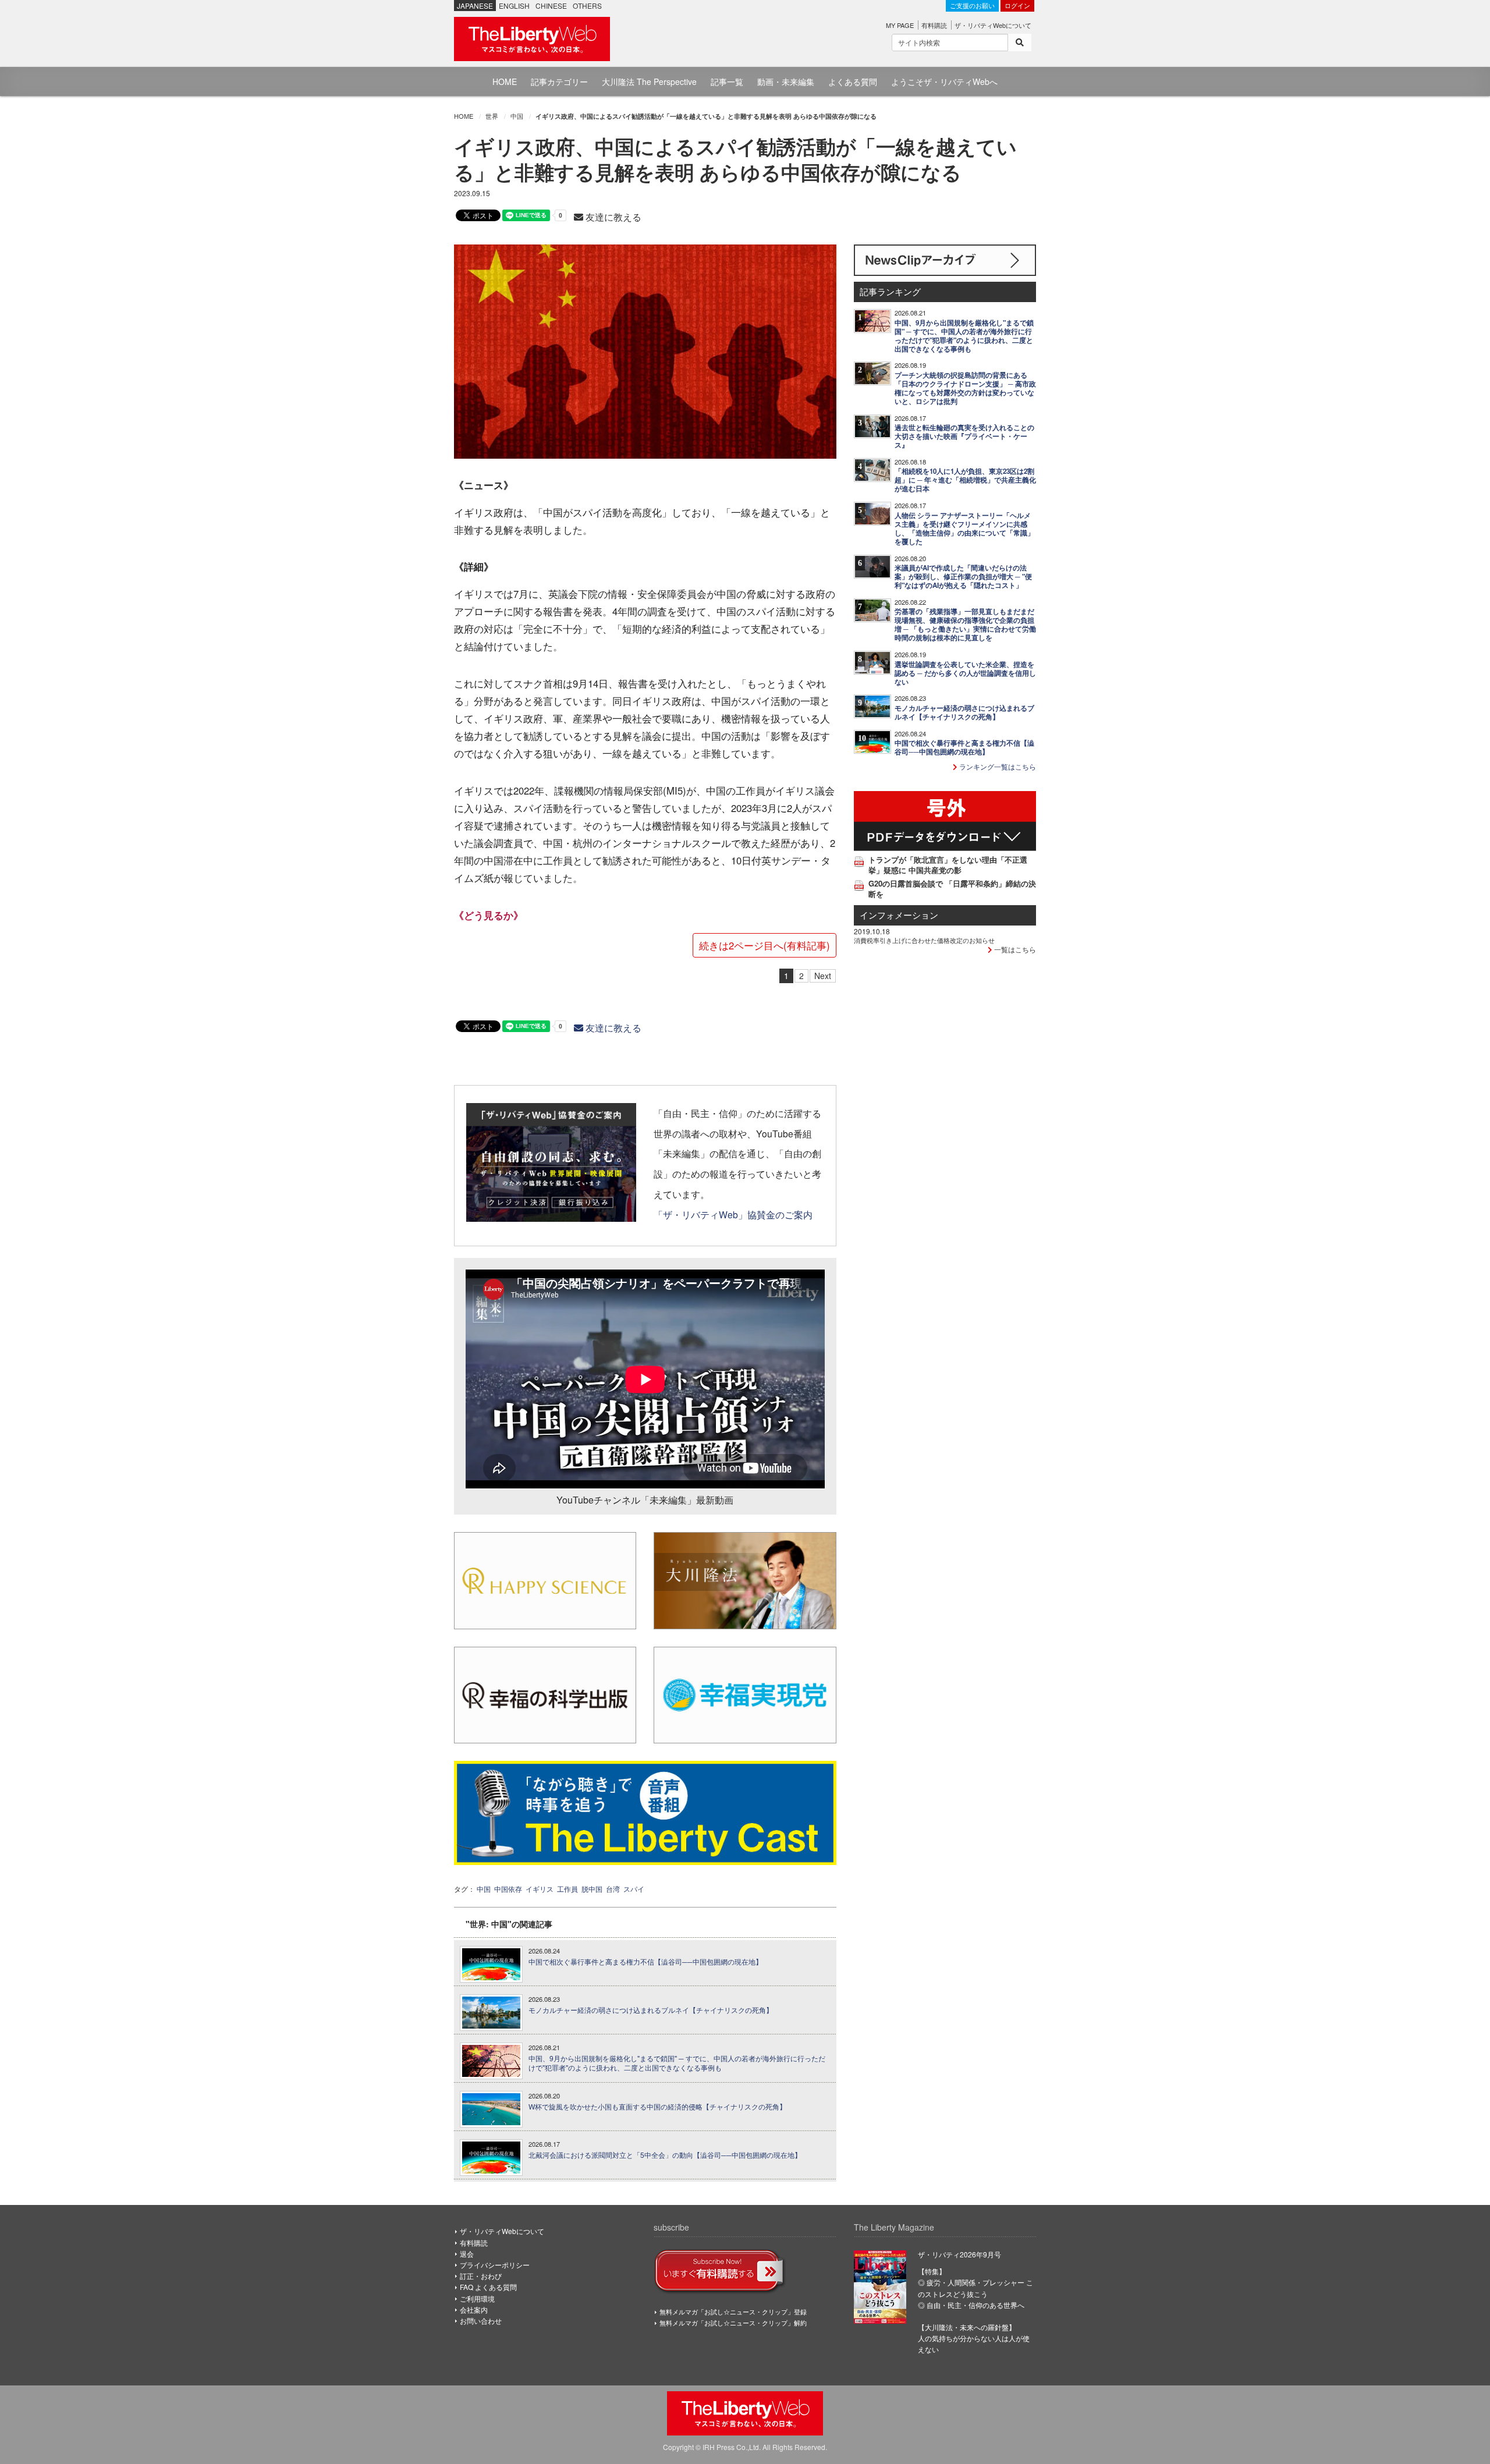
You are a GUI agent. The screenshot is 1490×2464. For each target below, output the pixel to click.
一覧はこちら (1014, 949)
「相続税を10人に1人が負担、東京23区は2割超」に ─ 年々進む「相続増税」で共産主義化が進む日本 (965, 480)
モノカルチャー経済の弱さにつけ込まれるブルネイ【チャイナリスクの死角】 (651, 2010)
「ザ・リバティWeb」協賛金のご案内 (733, 1214)
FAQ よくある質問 (488, 2287)
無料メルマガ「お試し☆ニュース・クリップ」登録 (733, 2311)
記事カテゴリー (559, 81)
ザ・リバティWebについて (993, 25)
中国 (517, 116)
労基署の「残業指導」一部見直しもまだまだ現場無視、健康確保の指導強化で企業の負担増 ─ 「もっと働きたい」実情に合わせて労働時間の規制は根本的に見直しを (965, 625)
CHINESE (551, 6)
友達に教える (612, 217)
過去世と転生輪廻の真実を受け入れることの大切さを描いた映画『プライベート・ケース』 (964, 436)
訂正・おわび (481, 2276)
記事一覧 (727, 81)
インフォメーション (899, 915)
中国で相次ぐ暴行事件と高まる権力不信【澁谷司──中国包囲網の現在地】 (645, 1962)
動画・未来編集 (786, 81)
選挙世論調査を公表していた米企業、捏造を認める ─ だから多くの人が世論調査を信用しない (965, 673)
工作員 (567, 1889)
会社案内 (474, 2309)
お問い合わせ (481, 2321)
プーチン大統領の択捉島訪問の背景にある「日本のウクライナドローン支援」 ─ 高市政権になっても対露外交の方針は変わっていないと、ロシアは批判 (965, 388)
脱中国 (592, 1889)
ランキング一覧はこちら (997, 766)
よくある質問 (853, 81)
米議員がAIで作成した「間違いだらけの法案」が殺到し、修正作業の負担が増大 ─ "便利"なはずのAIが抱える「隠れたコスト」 (963, 577)
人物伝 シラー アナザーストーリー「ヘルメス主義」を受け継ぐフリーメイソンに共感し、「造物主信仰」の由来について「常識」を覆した (964, 529)
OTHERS (587, 6)
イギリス (540, 1889)
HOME (505, 81)
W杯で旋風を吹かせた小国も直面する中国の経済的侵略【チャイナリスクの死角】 (657, 2107)
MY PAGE (900, 25)
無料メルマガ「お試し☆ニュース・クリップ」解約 (733, 2323)
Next (823, 976)
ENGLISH (514, 6)
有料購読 (934, 25)
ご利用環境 (477, 2298)
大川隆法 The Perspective (649, 81)
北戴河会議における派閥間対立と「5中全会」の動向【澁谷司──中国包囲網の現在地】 (665, 2155)
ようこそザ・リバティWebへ (944, 81)
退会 (467, 2254)
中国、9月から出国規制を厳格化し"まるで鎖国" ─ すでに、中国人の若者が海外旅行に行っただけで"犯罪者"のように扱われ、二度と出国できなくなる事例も (677, 2063)
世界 (492, 116)
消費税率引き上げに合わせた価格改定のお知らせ (924, 940)
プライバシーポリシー (495, 2265)
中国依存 (508, 1889)
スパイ (634, 1889)
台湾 (613, 1889)
